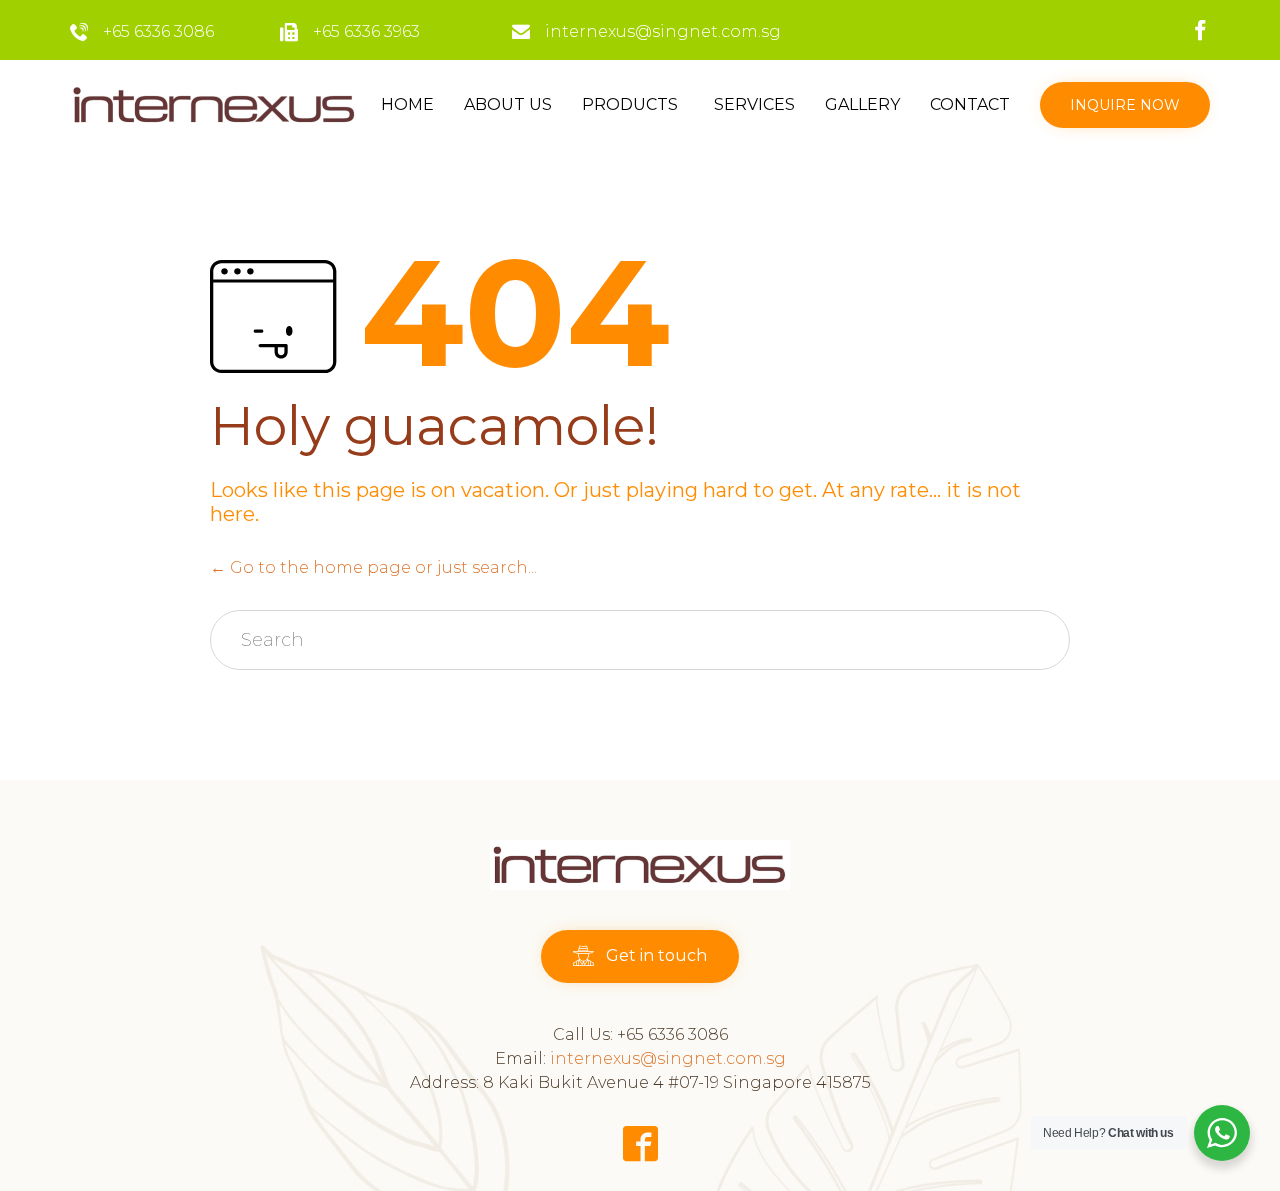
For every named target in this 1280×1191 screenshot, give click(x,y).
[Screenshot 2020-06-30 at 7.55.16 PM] (640, 884)
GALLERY (862, 104)
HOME (407, 104)
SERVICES (754, 104)
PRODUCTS (630, 104)
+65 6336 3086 (158, 31)
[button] (1125, 105)
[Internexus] (214, 105)
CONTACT (970, 104)
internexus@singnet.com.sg (663, 31)
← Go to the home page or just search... (373, 567)
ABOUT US (508, 104)
